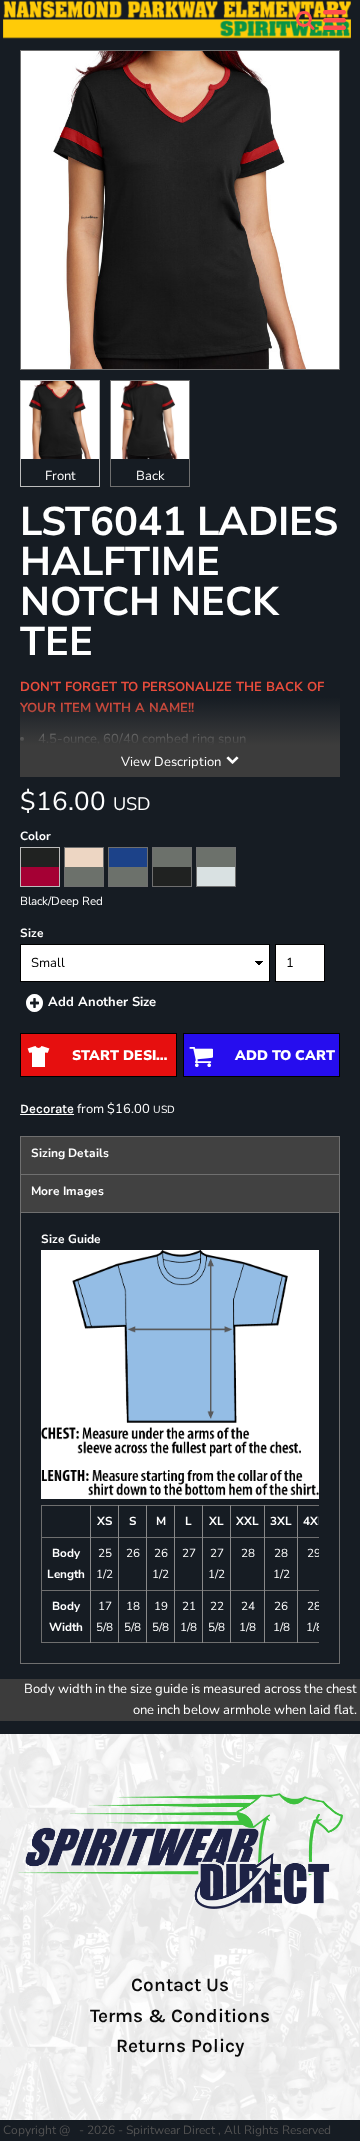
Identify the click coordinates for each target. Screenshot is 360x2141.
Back (150, 476)
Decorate (47, 1108)
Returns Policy (180, 2046)
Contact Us (180, 1985)
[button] (305, 20)
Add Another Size (102, 1002)
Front (60, 476)
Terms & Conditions (180, 2016)
